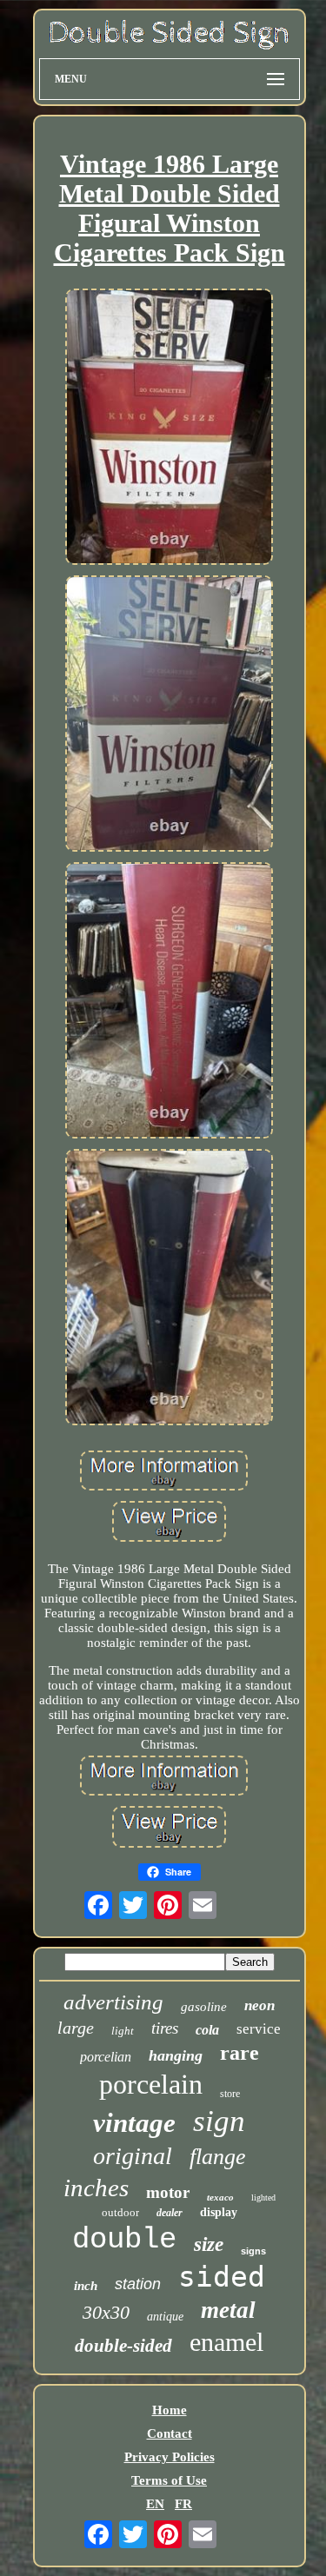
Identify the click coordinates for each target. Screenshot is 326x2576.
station (138, 2284)
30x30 (106, 2312)
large (76, 2028)
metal (228, 2310)
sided (222, 2277)
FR (183, 2504)
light (123, 2031)
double (124, 2240)
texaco (220, 2197)
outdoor (120, 2212)
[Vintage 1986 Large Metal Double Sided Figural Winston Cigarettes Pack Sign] (170, 428)
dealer (170, 2213)
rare (240, 2053)
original (133, 2156)
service (259, 2029)
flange (218, 2157)
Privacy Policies (170, 2457)
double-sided (123, 2346)
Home (170, 2410)
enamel (226, 2342)
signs (253, 2251)
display (219, 2212)
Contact (170, 2433)
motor (168, 2192)
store (230, 2094)
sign (219, 2121)
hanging (176, 2055)
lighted (263, 2198)
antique (165, 2317)
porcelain (151, 2084)
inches (96, 2188)
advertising (113, 2002)
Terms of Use (169, 2480)
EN (155, 2504)
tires (165, 2028)
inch (86, 2286)
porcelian (106, 2057)
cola (207, 2030)
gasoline (204, 2007)
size (209, 2244)
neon (259, 2005)
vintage (134, 2123)
